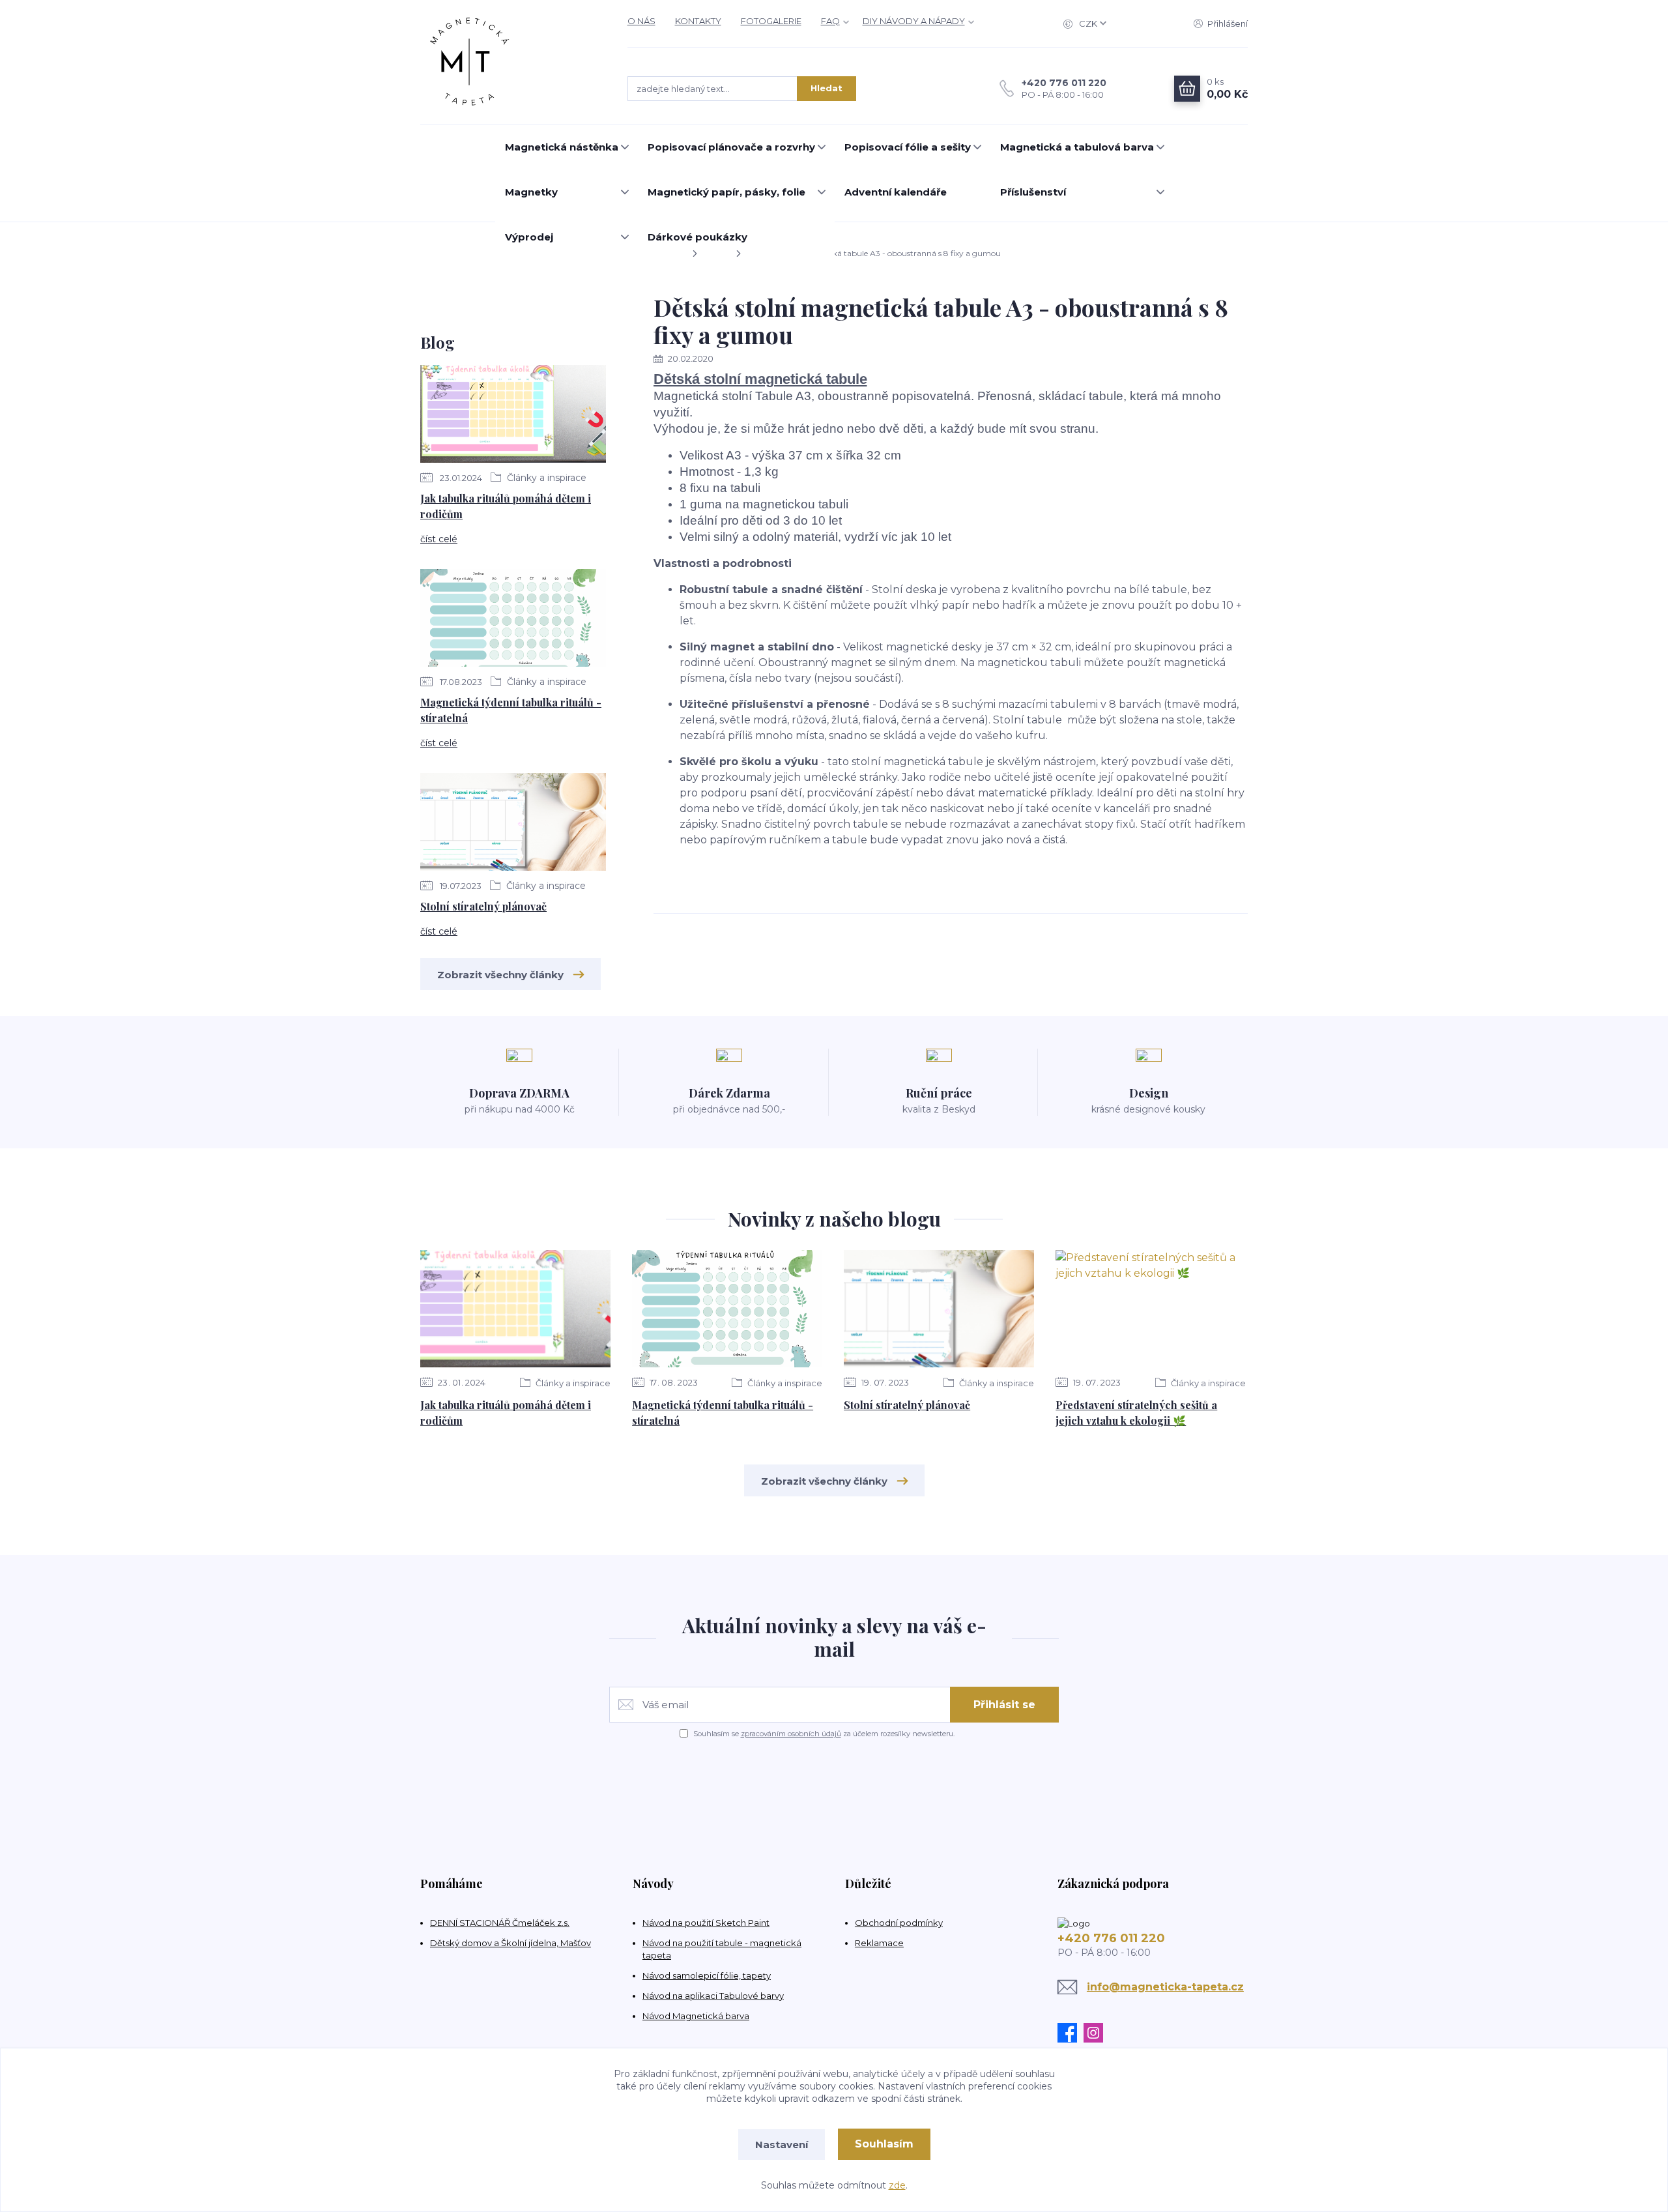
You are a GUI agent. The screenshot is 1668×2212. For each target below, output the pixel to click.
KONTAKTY (698, 21)
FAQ (830, 21)
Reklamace (879, 1943)
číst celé (439, 539)
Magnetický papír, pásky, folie (726, 192)
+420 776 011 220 (1064, 83)
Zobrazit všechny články (500, 975)
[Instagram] (1097, 2033)
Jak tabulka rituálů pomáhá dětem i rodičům (506, 506)
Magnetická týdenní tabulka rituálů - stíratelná (511, 710)
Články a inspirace (545, 478)
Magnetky (531, 192)
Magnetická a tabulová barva (1077, 147)
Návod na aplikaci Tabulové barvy (713, 1996)
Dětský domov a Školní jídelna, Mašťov (510, 1943)
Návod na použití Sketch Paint (706, 1923)
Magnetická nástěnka (562, 147)
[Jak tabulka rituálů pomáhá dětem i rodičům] (513, 416)
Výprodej (529, 237)
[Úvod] (511, 62)
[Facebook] (1071, 2033)
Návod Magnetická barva (696, 2016)
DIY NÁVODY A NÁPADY (914, 21)
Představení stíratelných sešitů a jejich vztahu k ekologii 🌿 (1136, 1413)
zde (897, 2185)
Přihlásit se (1004, 1705)
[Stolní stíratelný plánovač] (513, 824)
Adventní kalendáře (896, 192)
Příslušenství (1033, 192)
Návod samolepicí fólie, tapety (707, 1975)
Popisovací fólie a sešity (908, 147)
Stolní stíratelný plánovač (483, 906)
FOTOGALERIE (771, 21)
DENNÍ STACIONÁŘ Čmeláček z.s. (500, 1923)
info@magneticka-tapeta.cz (1165, 1987)
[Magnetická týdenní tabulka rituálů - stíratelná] (513, 620)
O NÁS (641, 21)
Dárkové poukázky (697, 237)
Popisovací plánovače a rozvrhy (731, 147)
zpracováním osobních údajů (791, 1734)
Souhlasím (884, 2144)
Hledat (827, 88)
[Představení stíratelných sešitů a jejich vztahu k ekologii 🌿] (1151, 1309)
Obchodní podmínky (899, 1923)
